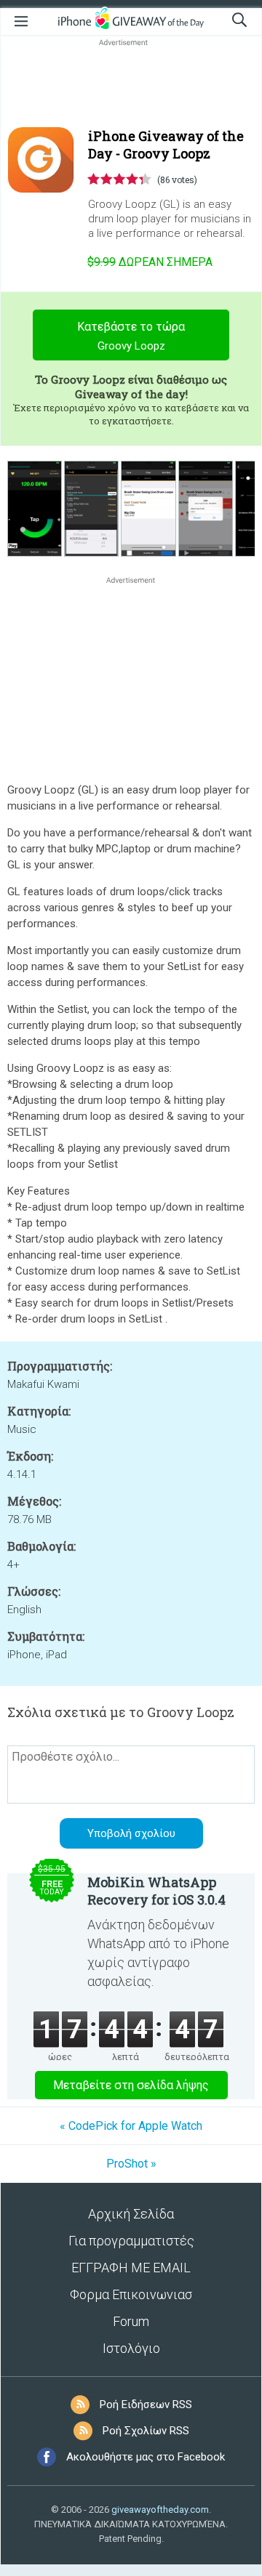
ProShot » (131, 2164)
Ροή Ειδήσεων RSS (146, 2405)
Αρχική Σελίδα (131, 2214)
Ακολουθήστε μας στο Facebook (146, 2457)
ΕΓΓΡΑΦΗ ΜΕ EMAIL (131, 2268)
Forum (131, 2321)
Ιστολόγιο (131, 2348)
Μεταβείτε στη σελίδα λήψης (131, 2085)
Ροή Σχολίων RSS (146, 2431)
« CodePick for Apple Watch (131, 2126)
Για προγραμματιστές (131, 2241)
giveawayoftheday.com (160, 2510)
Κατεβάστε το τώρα (131, 336)
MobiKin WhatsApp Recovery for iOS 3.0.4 (156, 1891)
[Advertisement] (131, 84)
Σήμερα (150, 262)
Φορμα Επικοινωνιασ (131, 2294)
